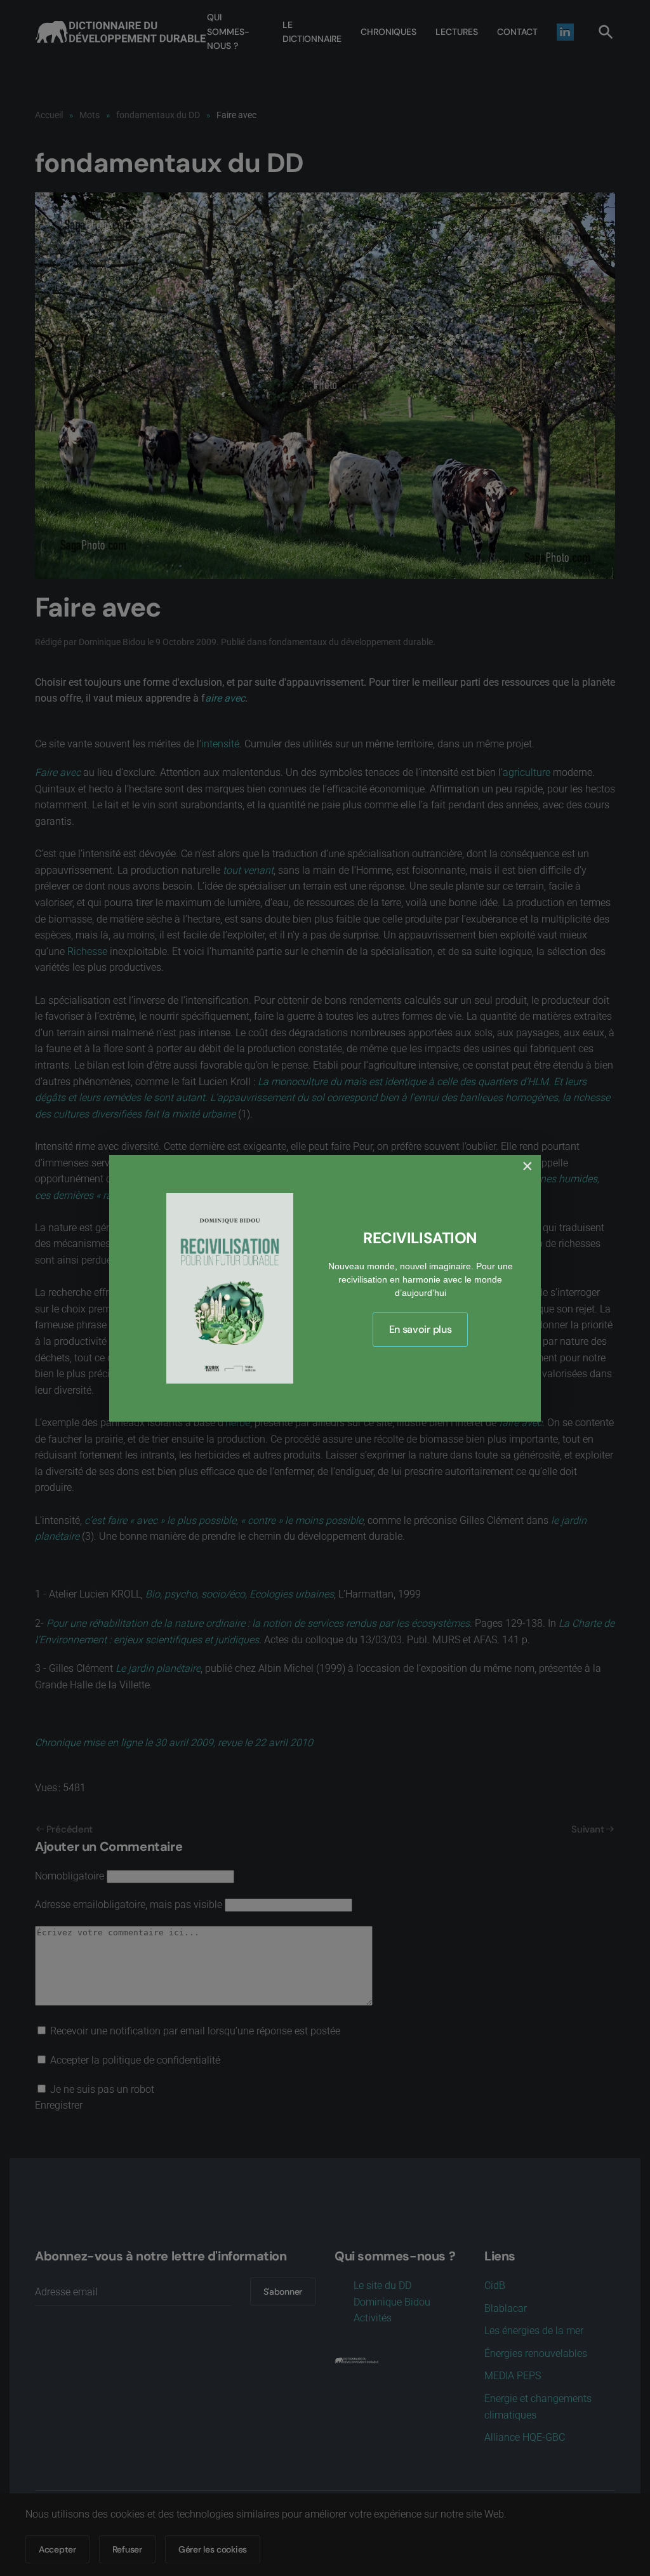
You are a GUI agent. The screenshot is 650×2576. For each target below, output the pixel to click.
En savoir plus (421, 1329)
